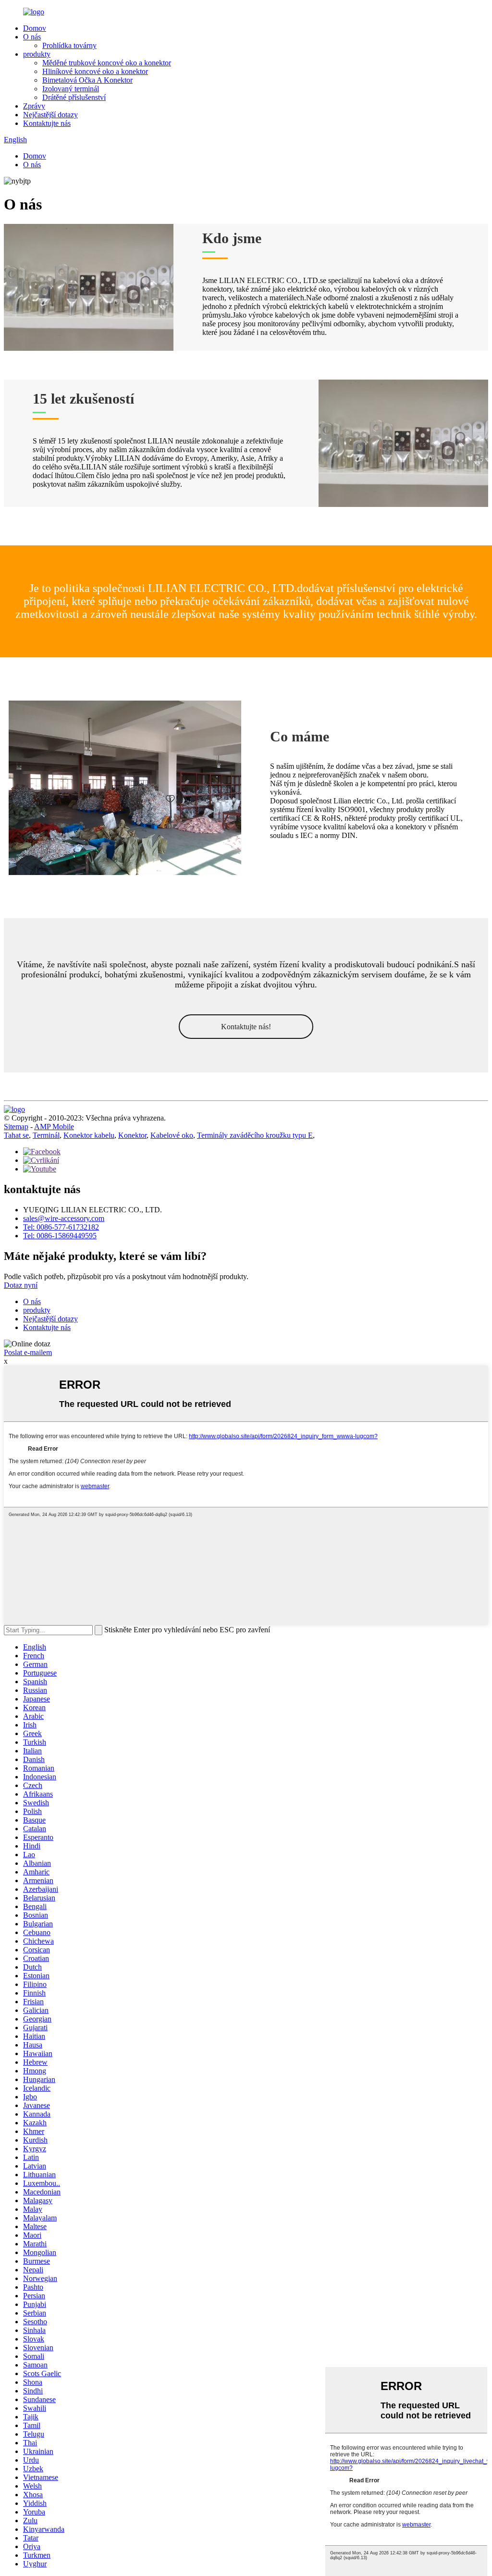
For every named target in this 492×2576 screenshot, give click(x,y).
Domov (35, 28)
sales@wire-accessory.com (64, 1218)
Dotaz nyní (21, 1285)
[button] (246, 1027)
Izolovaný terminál (71, 89)
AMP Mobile (54, 1127)
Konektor (132, 1135)
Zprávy (34, 106)
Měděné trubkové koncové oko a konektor (107, 63)
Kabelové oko (172, 1135)
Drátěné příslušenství (74, 97)
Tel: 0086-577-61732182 (61, 1227)
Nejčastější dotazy (50, 115)
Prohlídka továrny (69, 45)
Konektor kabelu (89, 1135)
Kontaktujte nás (47, 123)
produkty (37, 54)
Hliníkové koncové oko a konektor (95, 71)
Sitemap (16, 1127)
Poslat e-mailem (28, 1352)
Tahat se (16, 1135)
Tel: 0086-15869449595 (60, 1236)
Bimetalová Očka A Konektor (87, 80)
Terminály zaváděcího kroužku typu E (255, 1135)
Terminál (46, 1135)
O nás (32, 37)
